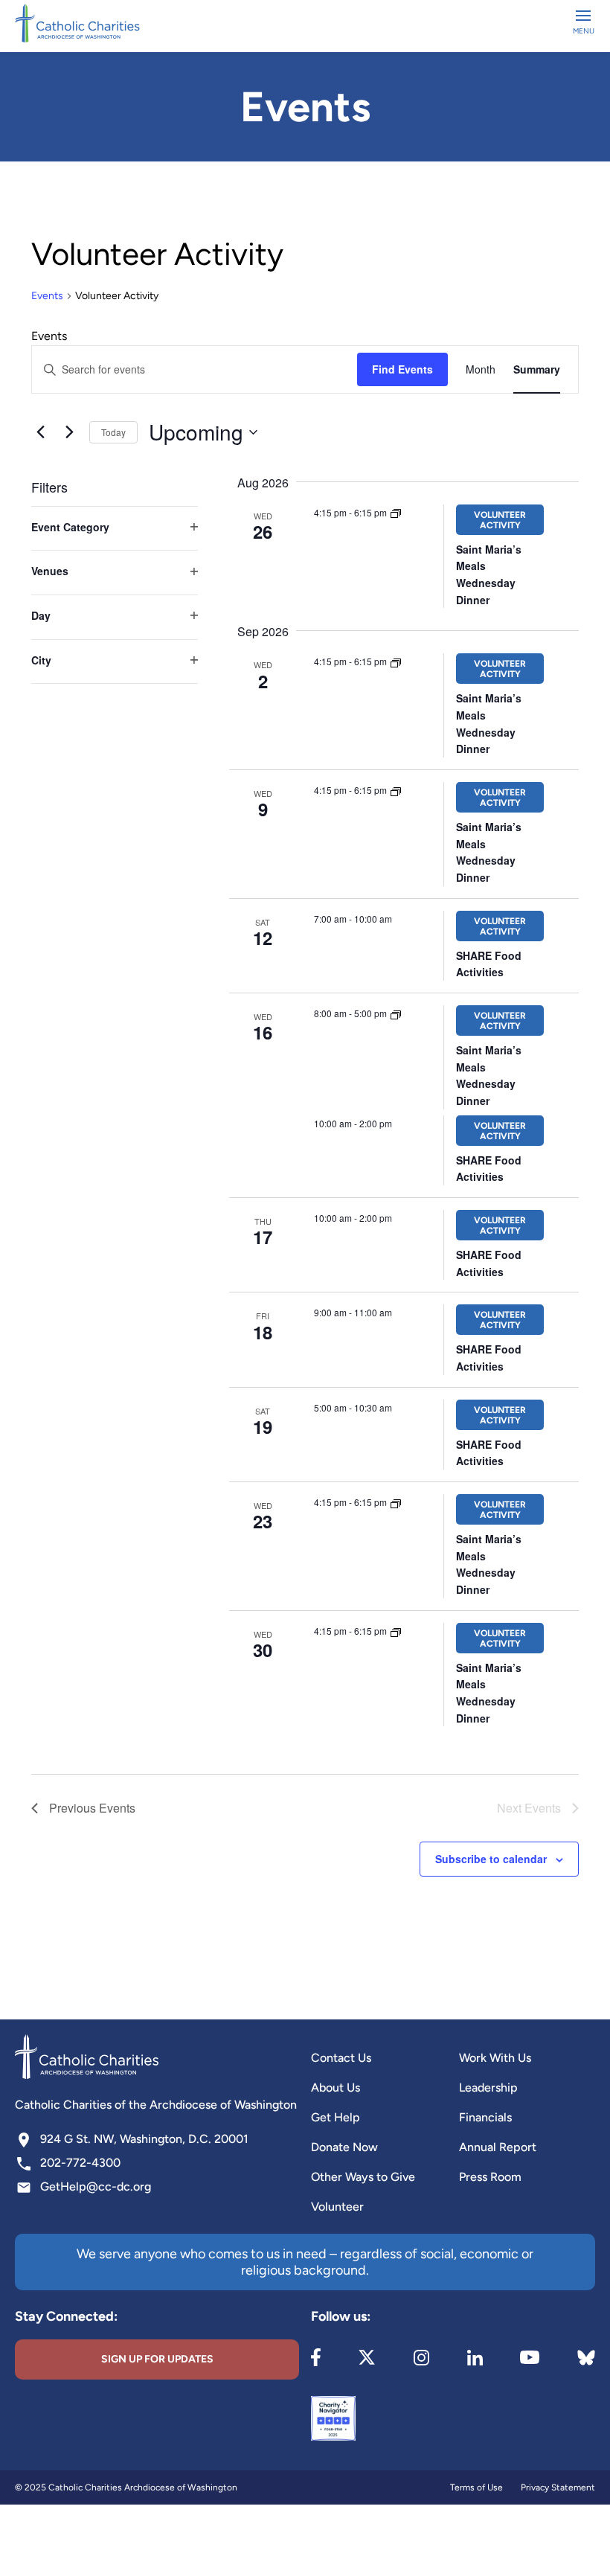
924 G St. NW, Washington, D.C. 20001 (144, 2139)
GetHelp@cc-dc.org (96, 2186)
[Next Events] (69, 432)
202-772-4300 (80, 2163)
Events (47, 296)
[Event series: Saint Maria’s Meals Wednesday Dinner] (396, 512)
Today (113, 432)
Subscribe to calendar (491, 1859)
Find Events (402, 369)
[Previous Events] (40, 432)
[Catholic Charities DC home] (77, 23)
